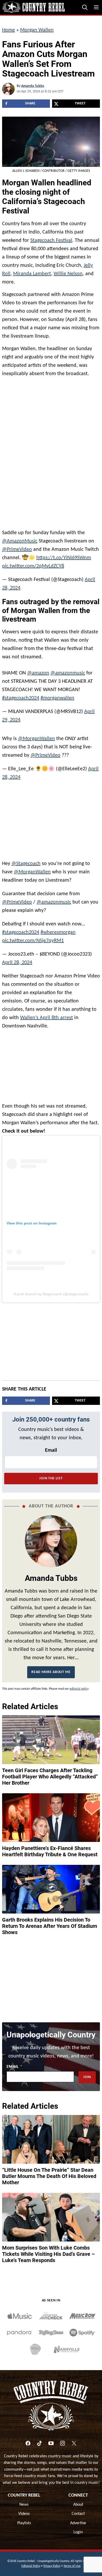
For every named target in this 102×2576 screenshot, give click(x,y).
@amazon (38, 671)
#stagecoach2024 (21, 696)
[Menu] (96, 7)
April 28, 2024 (17, 960)
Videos (24, 2511)
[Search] (85, 7)
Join (87, 2075)
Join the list (51, 1476)
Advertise (78, 2521)
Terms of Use (72, 2564)
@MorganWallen (36, 736)
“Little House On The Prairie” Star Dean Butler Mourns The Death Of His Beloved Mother (49, 2174)
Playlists (24, 2521)
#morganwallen (57, 696)
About (78, 2502)
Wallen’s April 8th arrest (47, 1015)
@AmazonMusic (20, 541)
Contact (78, 2511)
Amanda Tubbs (33, 86)
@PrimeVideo (17, 550)
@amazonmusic (68, 671)
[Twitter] (74, 2441)
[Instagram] (63, 2441)
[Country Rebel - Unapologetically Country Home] (33, 7)
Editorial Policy (31, 2564)
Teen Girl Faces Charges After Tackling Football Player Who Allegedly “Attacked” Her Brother (50, 1774)
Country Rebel (24, 2493)
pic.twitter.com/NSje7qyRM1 (33, 938)
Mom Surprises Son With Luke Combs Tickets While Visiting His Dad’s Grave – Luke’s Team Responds (49, 2251)
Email (51, 1448)
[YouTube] (51, 2441)
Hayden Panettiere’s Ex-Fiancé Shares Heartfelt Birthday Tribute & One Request (50, 1849)
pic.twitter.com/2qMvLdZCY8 (33, 566)
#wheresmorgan (58, 930)
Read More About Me (51, 1669)
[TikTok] (39, 2441)
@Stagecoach (26, 861)
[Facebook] (28, 2441)
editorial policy (79, 1686)
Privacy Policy (52, 2564)
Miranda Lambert (32, 274)
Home (8, 30)
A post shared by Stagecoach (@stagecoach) (51, 1291)
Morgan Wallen (37, 30)
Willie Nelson (68, 274)
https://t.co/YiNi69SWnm (64, 558)
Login (78, 2530)
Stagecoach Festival (51, 241)
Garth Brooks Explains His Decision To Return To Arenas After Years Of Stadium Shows (50, 1923)
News (24, 2502)
